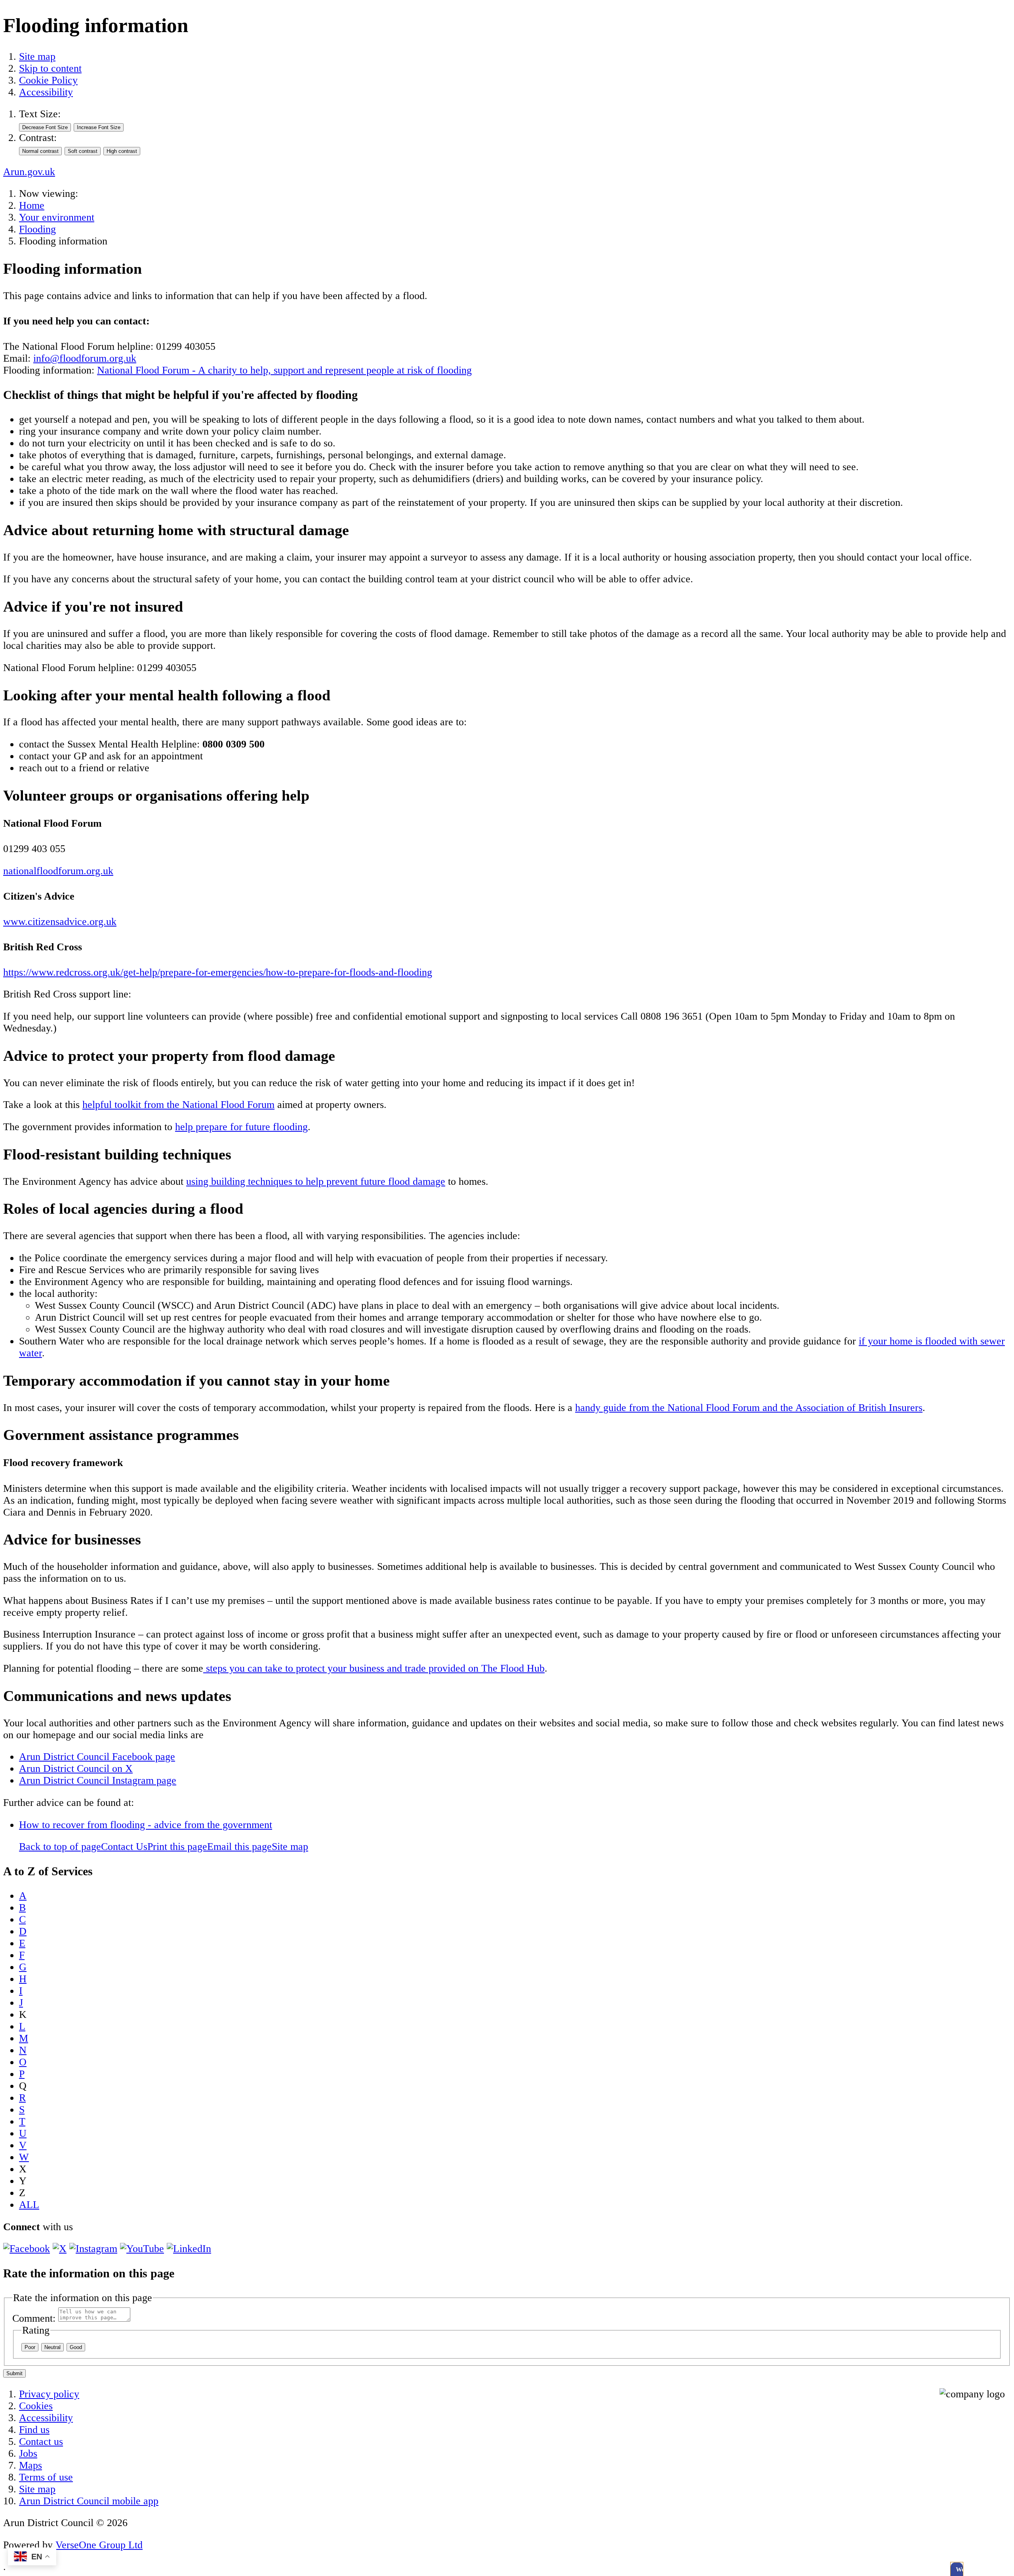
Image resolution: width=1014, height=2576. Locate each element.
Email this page (239, 1847)
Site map (37, 56)
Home (32, 205)
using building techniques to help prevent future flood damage (316, 1181)
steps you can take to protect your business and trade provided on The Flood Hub (374, 1668)
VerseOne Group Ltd (99, 2545)
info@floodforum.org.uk (85, 358)
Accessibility (46, 92)
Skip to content (50, 68)
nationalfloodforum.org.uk (58, 871)
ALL (29, 2205)
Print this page (177, 1847)
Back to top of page (60, 1847)
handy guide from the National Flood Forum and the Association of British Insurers (749, 1408)
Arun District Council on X (76, 1768)
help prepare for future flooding (241, 1127)
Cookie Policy (48, 80)
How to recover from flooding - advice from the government (146, 1825)
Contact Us (124, 1847)
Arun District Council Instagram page (98, 1780)
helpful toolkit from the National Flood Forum (178, 1105)
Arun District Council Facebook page (97, 1757)
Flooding (37, 229)
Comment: (34, 2318)
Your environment (57, 217)
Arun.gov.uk (29, 172)
